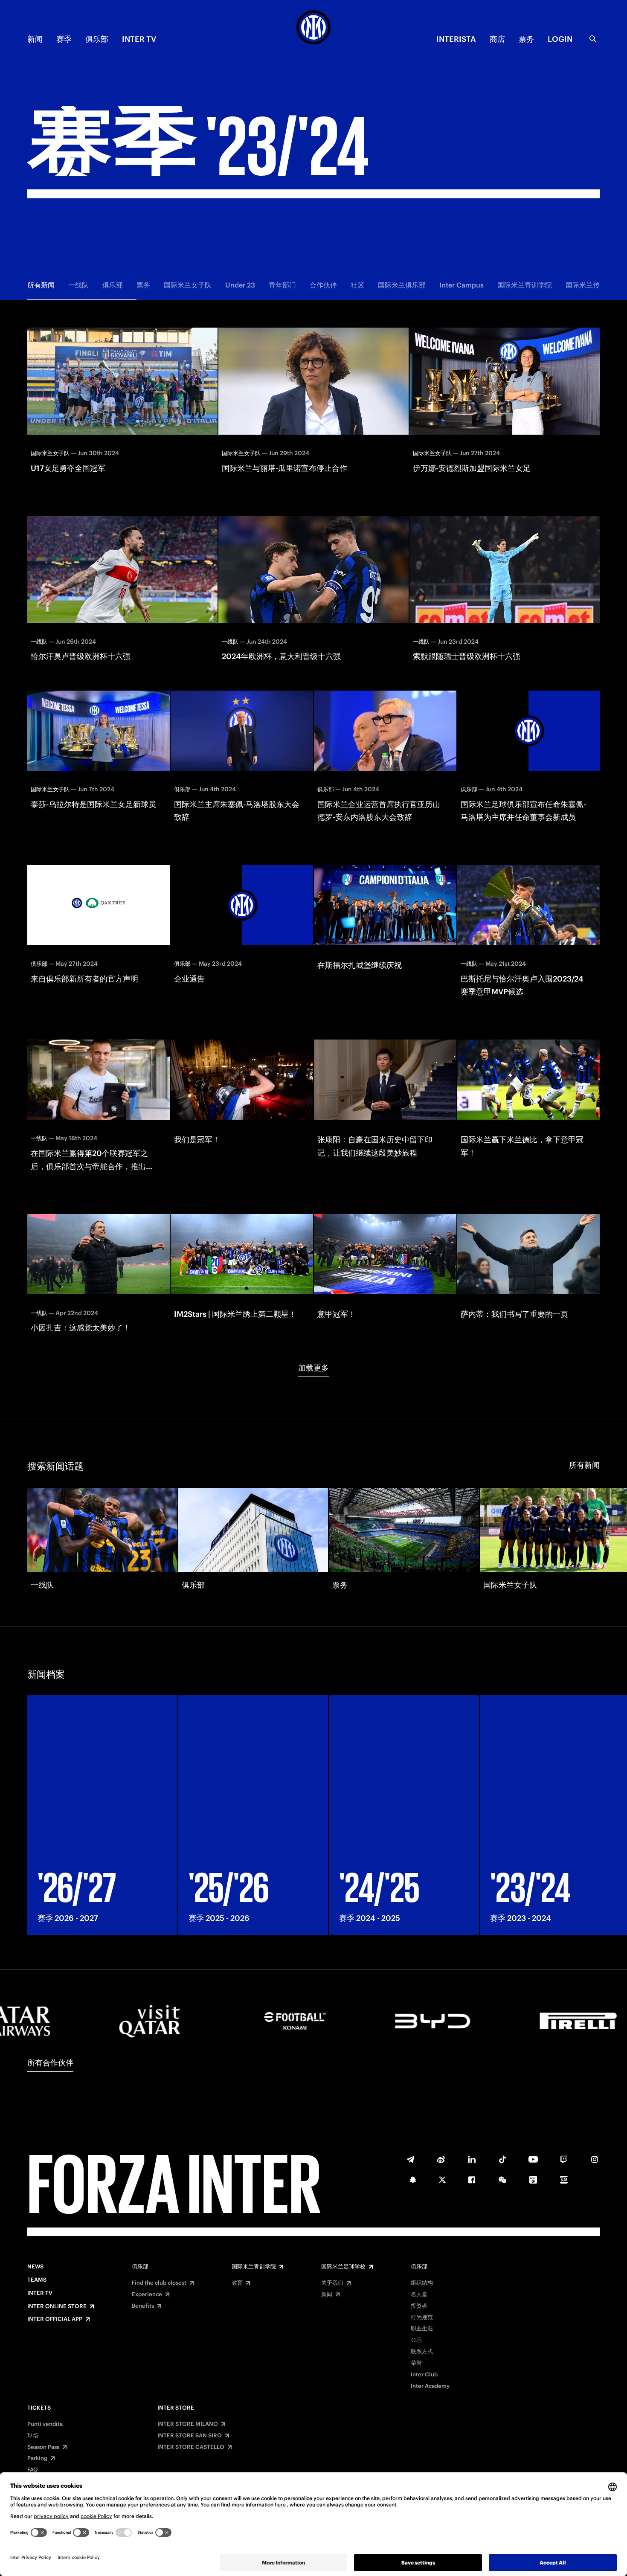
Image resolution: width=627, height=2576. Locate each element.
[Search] (593, 39)
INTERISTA (456, 39)
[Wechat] (502, 2180)
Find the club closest (159, 2283)
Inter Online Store (57, 2306)
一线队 (78, 285)
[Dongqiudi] (533, 2180)
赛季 (64, 39)
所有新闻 (41, 285)
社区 (357, 285)
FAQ (33, 2470)
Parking (37, 2458)
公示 (416, 2340)
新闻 (35, 39)
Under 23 (240, 285)
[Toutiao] (564, 2180)
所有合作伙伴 (50, 2063)
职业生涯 (422, 2329)
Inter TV (139, 39)
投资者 (419, 2306)
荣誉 (416, 2363)
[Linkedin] (472, 2159)
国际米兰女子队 (188, 285)
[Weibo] (441, 2159)
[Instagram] (595, 2159)
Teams (37, 2280)
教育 (237, 2283)
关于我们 (332, 2283)
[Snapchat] (413, 2180)
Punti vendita (45, 2424)
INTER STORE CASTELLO (191, 2447)
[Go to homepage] (313, 29)
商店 (497, 39)
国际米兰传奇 (586, 285)
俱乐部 (97, 39)
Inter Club (424, 2375)
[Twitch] (564, 2159)
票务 (526, 39)
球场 (33, 2436)
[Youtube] (533, 2159)
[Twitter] (442, 2180)
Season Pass (43, 2447)
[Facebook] (472, 2180)
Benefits (143, 2306)
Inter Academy (430, 2386)
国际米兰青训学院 (525, 285)
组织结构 (422, 2283)
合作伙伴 (323, 285)
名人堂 (419, 2294)
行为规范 (422, 2318)
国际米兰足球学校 (343, 2267)
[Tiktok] (502, 2159)
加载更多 (313, 1368)
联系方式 (422, 2352)
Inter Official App (55, 2319)
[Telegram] (410, 2159)
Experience (147, 2294)
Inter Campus (462, 285)
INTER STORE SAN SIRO (190, 2436)
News (35, 2267)
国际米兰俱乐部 (402, 285)
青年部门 (282, 285)
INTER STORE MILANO (188, 2424)
